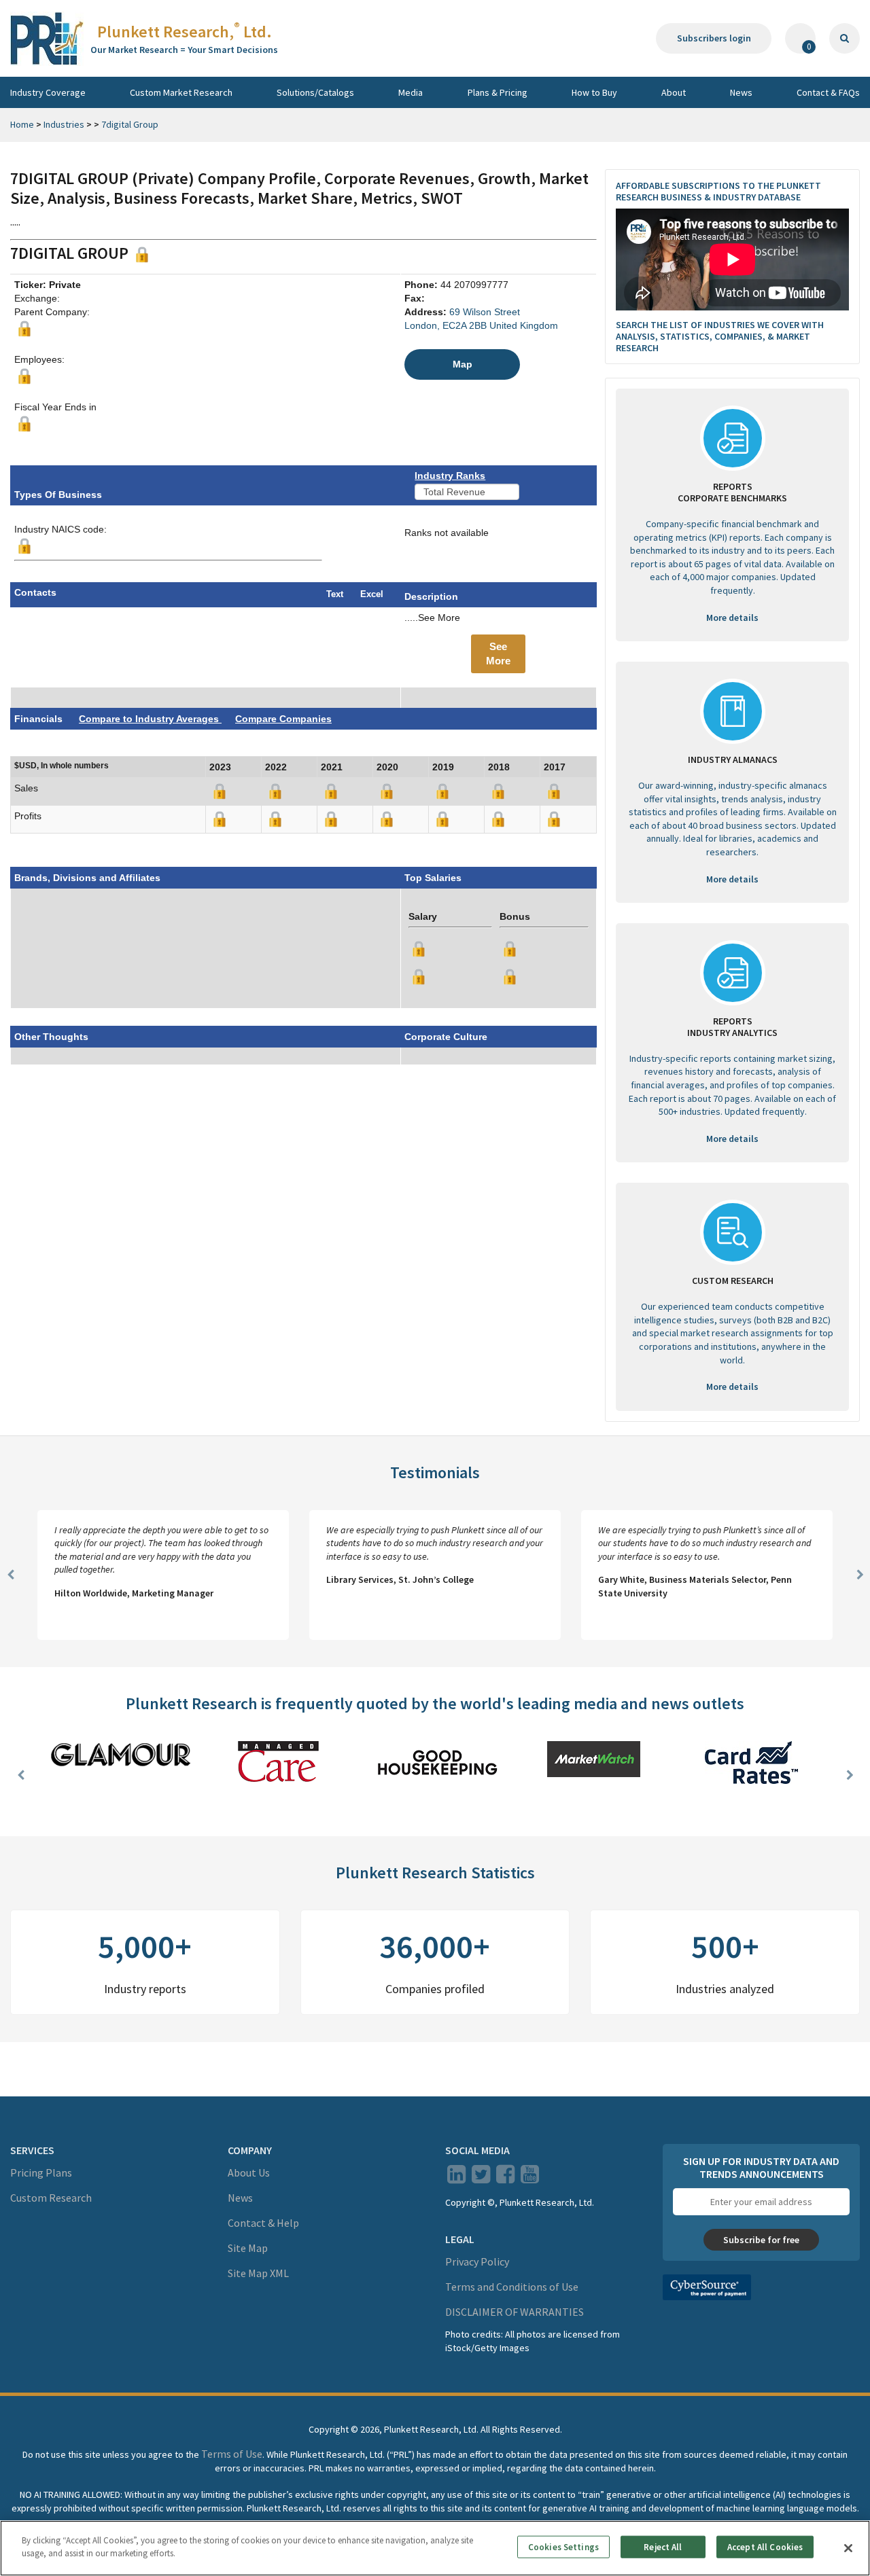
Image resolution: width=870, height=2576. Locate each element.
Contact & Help (263, 2223)
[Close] (848, 2548)
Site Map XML (258, 2273)
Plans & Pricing (498, 92)
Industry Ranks (450, 476)
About (674, 92)
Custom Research (51, 2198)
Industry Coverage (48, 92)
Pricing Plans (41, 2172)
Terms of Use (232, 2454)
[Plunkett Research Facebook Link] (505, 2178)
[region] (435, 2548)
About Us (249, 2172)
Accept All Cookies (765, 2547)
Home (22, 124)
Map (463, 364)
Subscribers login (714, 38)
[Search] (845, 38)
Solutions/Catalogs (315, 92)
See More (498, 654)
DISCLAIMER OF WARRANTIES (515, 2312)
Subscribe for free (761, 2240)
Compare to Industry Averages (150, 719)
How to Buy (594, 92)
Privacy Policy (477, 2261)
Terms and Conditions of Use (512, 2287)
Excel (372, 594)
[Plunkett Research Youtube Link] (530, 2178)
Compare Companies (283, 719)
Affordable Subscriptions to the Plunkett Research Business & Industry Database (718, 191)
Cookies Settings (563, 2547)
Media (411, 92)
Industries (64, 124)
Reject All (663, 2547)
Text (335, 594)
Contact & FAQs (828, 92)
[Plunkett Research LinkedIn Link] (456, 2178)
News (741, 92)
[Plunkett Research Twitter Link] (482, 2178)
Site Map (248, 2248)
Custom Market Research (181, 92)
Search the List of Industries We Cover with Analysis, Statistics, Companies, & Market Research (720, 336)
